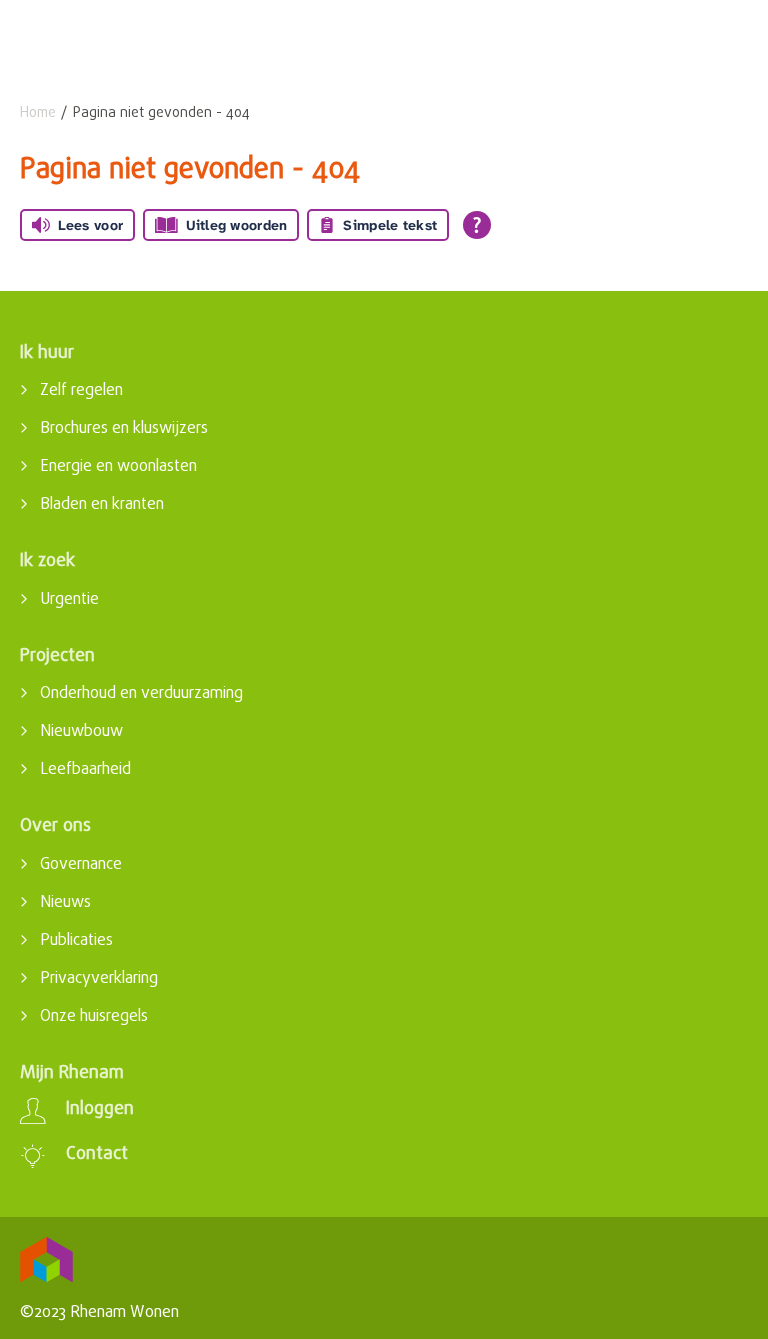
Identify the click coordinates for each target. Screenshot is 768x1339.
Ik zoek (47, 561)
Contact (97, 1155)
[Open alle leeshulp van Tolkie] (477, 225)
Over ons (55, 826)
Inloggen (100, 1110)
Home (38, 113)
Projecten (57, 656)
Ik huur (47, 353)
